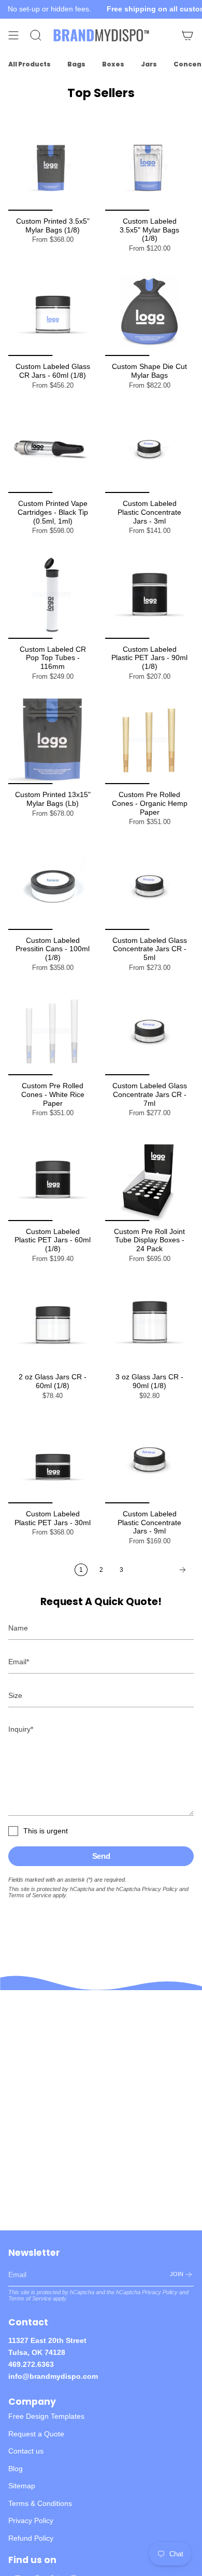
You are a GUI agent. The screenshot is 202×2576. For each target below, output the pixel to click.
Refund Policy (31, 2538)
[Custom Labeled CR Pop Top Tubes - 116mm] (53, 594)
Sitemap (22, 2486)
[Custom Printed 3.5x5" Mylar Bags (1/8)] (53, 166)
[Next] (161, 1570)
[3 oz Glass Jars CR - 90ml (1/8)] (149, 1322)
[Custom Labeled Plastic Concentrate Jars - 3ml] (149, 449)
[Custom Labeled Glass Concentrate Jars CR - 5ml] (149, 886)
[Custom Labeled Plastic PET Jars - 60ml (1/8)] (53, 1177)
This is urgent (46, 1831)
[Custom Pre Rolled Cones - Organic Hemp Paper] (149, 740)
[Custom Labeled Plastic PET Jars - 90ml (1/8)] (149, 594)
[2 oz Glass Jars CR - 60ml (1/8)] (53, 1322)
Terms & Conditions (40, 2503)
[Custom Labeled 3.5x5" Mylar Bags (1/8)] (149, 166)
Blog (16, 2469)
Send (101, 1856)
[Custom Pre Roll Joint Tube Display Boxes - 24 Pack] (149, 1177)
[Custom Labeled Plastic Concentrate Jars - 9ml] (149, 1459)
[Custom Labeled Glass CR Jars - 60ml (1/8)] (53, 312)
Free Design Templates (46, 2416)
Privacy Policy (160, 1889)
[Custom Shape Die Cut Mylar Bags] (149, 312)
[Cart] (187, 35)
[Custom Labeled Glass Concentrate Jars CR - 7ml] (149, 1031)
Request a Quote (36, 2434)
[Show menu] (13, 35)
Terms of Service (30, 1895)
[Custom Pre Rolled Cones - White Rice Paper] (53, 1031)
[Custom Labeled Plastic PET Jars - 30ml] (53, 1459)
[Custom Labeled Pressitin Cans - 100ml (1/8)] (53, 886)
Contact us (26, 2451)
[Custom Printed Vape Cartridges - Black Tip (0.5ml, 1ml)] (53, 449)
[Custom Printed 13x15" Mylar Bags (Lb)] (53, 740)
